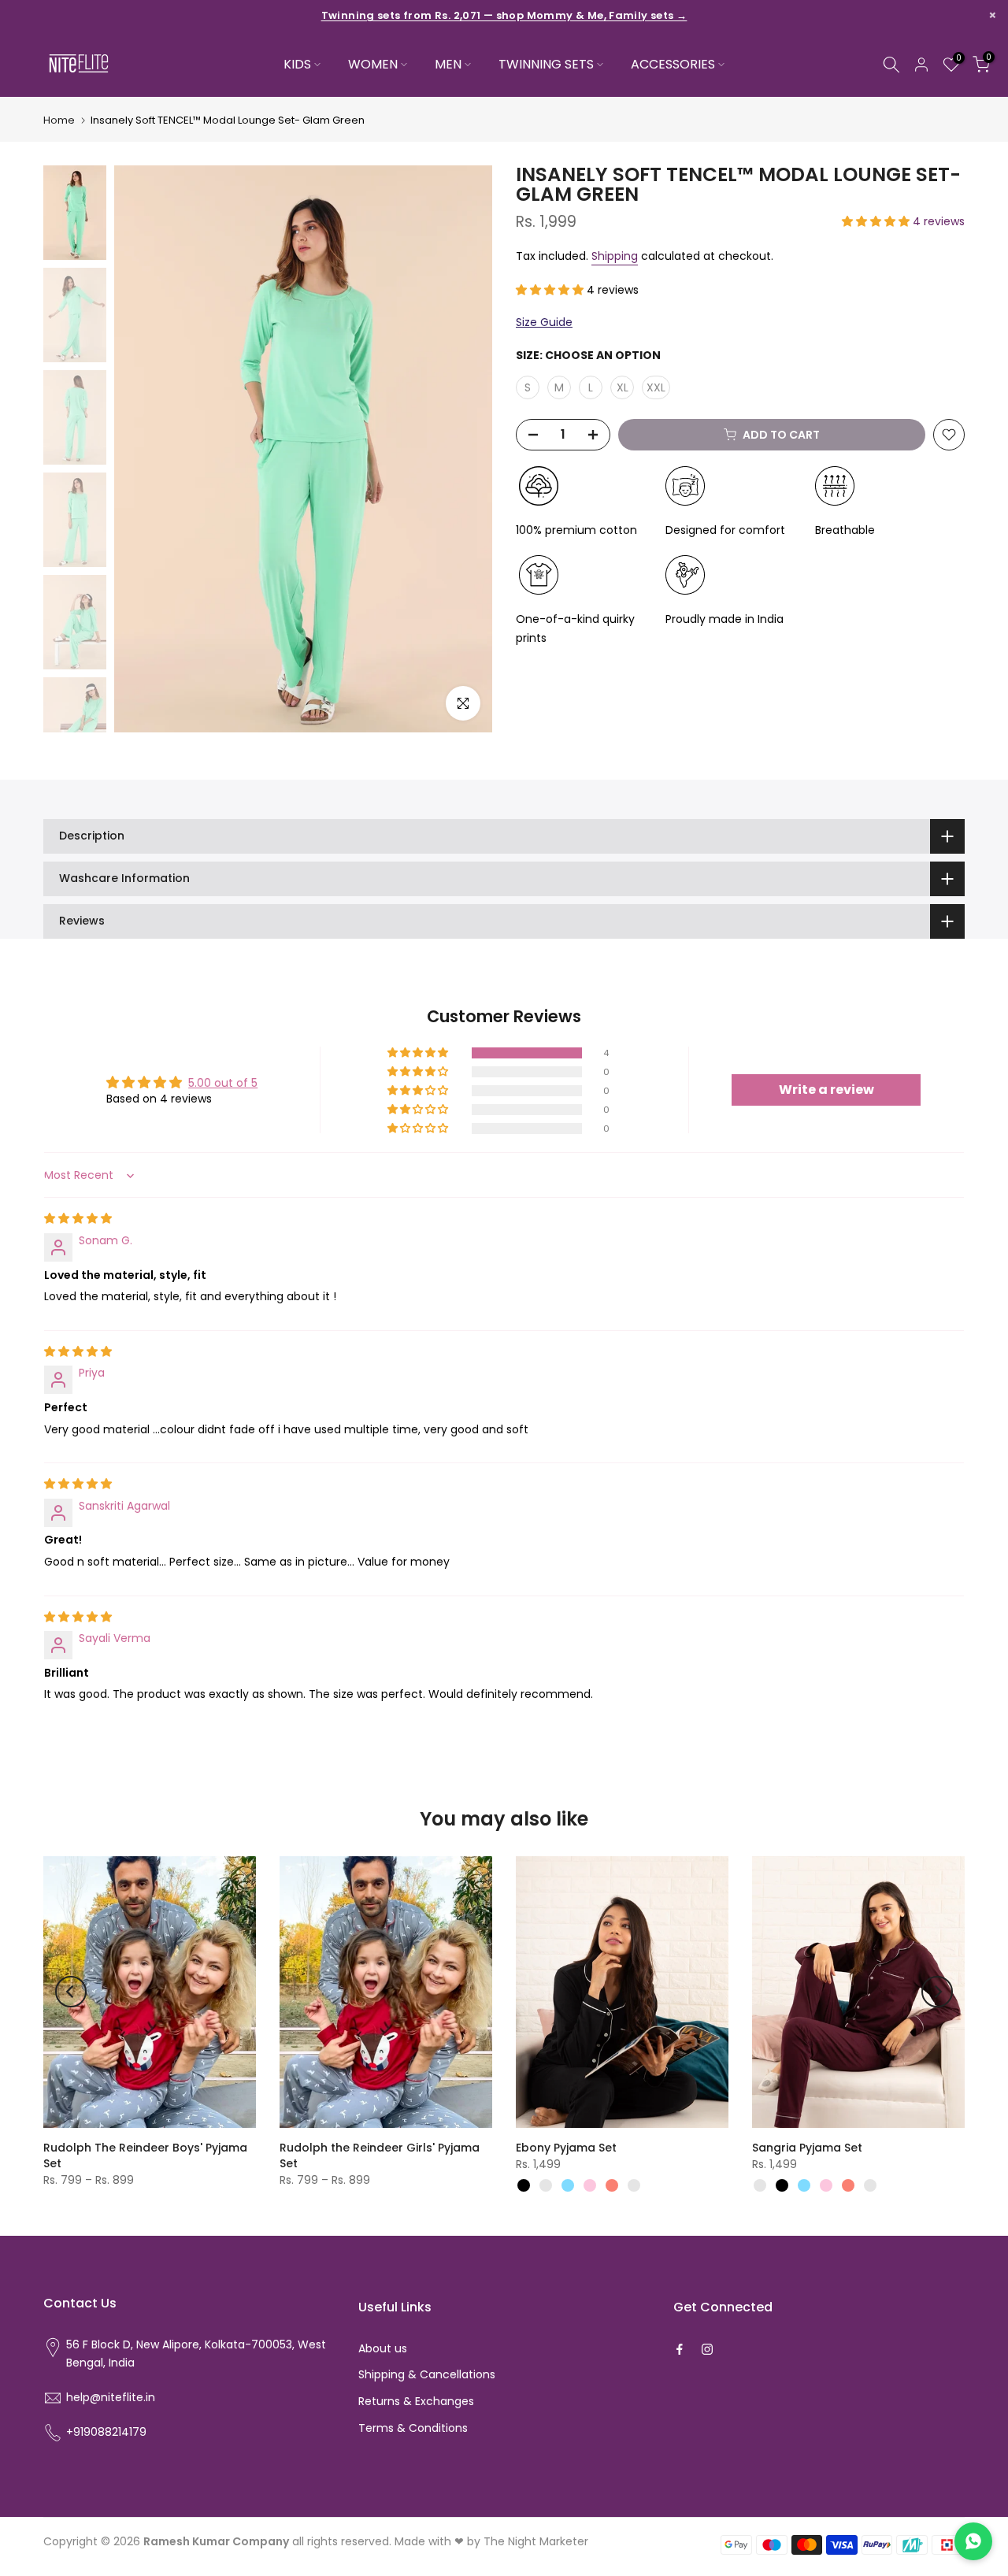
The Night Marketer (536, 2541)
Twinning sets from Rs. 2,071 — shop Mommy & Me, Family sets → (504, 16)
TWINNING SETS (546, 64)
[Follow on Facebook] (680, 2349)
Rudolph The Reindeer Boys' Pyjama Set (145, 2155)
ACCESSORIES (673, 64)
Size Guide (544, 322)
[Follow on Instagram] (707, 2349)
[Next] (937, 1992)
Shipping (615, 256)
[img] (78, 1218)
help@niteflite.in (111, 2397)
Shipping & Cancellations (427, 2374)
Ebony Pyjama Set (566, 2148)
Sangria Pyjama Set (807, 2148)
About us (383, 2348)
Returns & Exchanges (416, 2401)
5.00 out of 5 (223, 1083)
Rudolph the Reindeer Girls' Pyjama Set (380, 2155)
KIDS (297, 64)
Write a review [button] (826, 1090)
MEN (448, 64)
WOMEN (373, 64)
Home (59, 120)
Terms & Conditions (413, 2428)
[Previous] (71, 1992)
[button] (877, 221)
